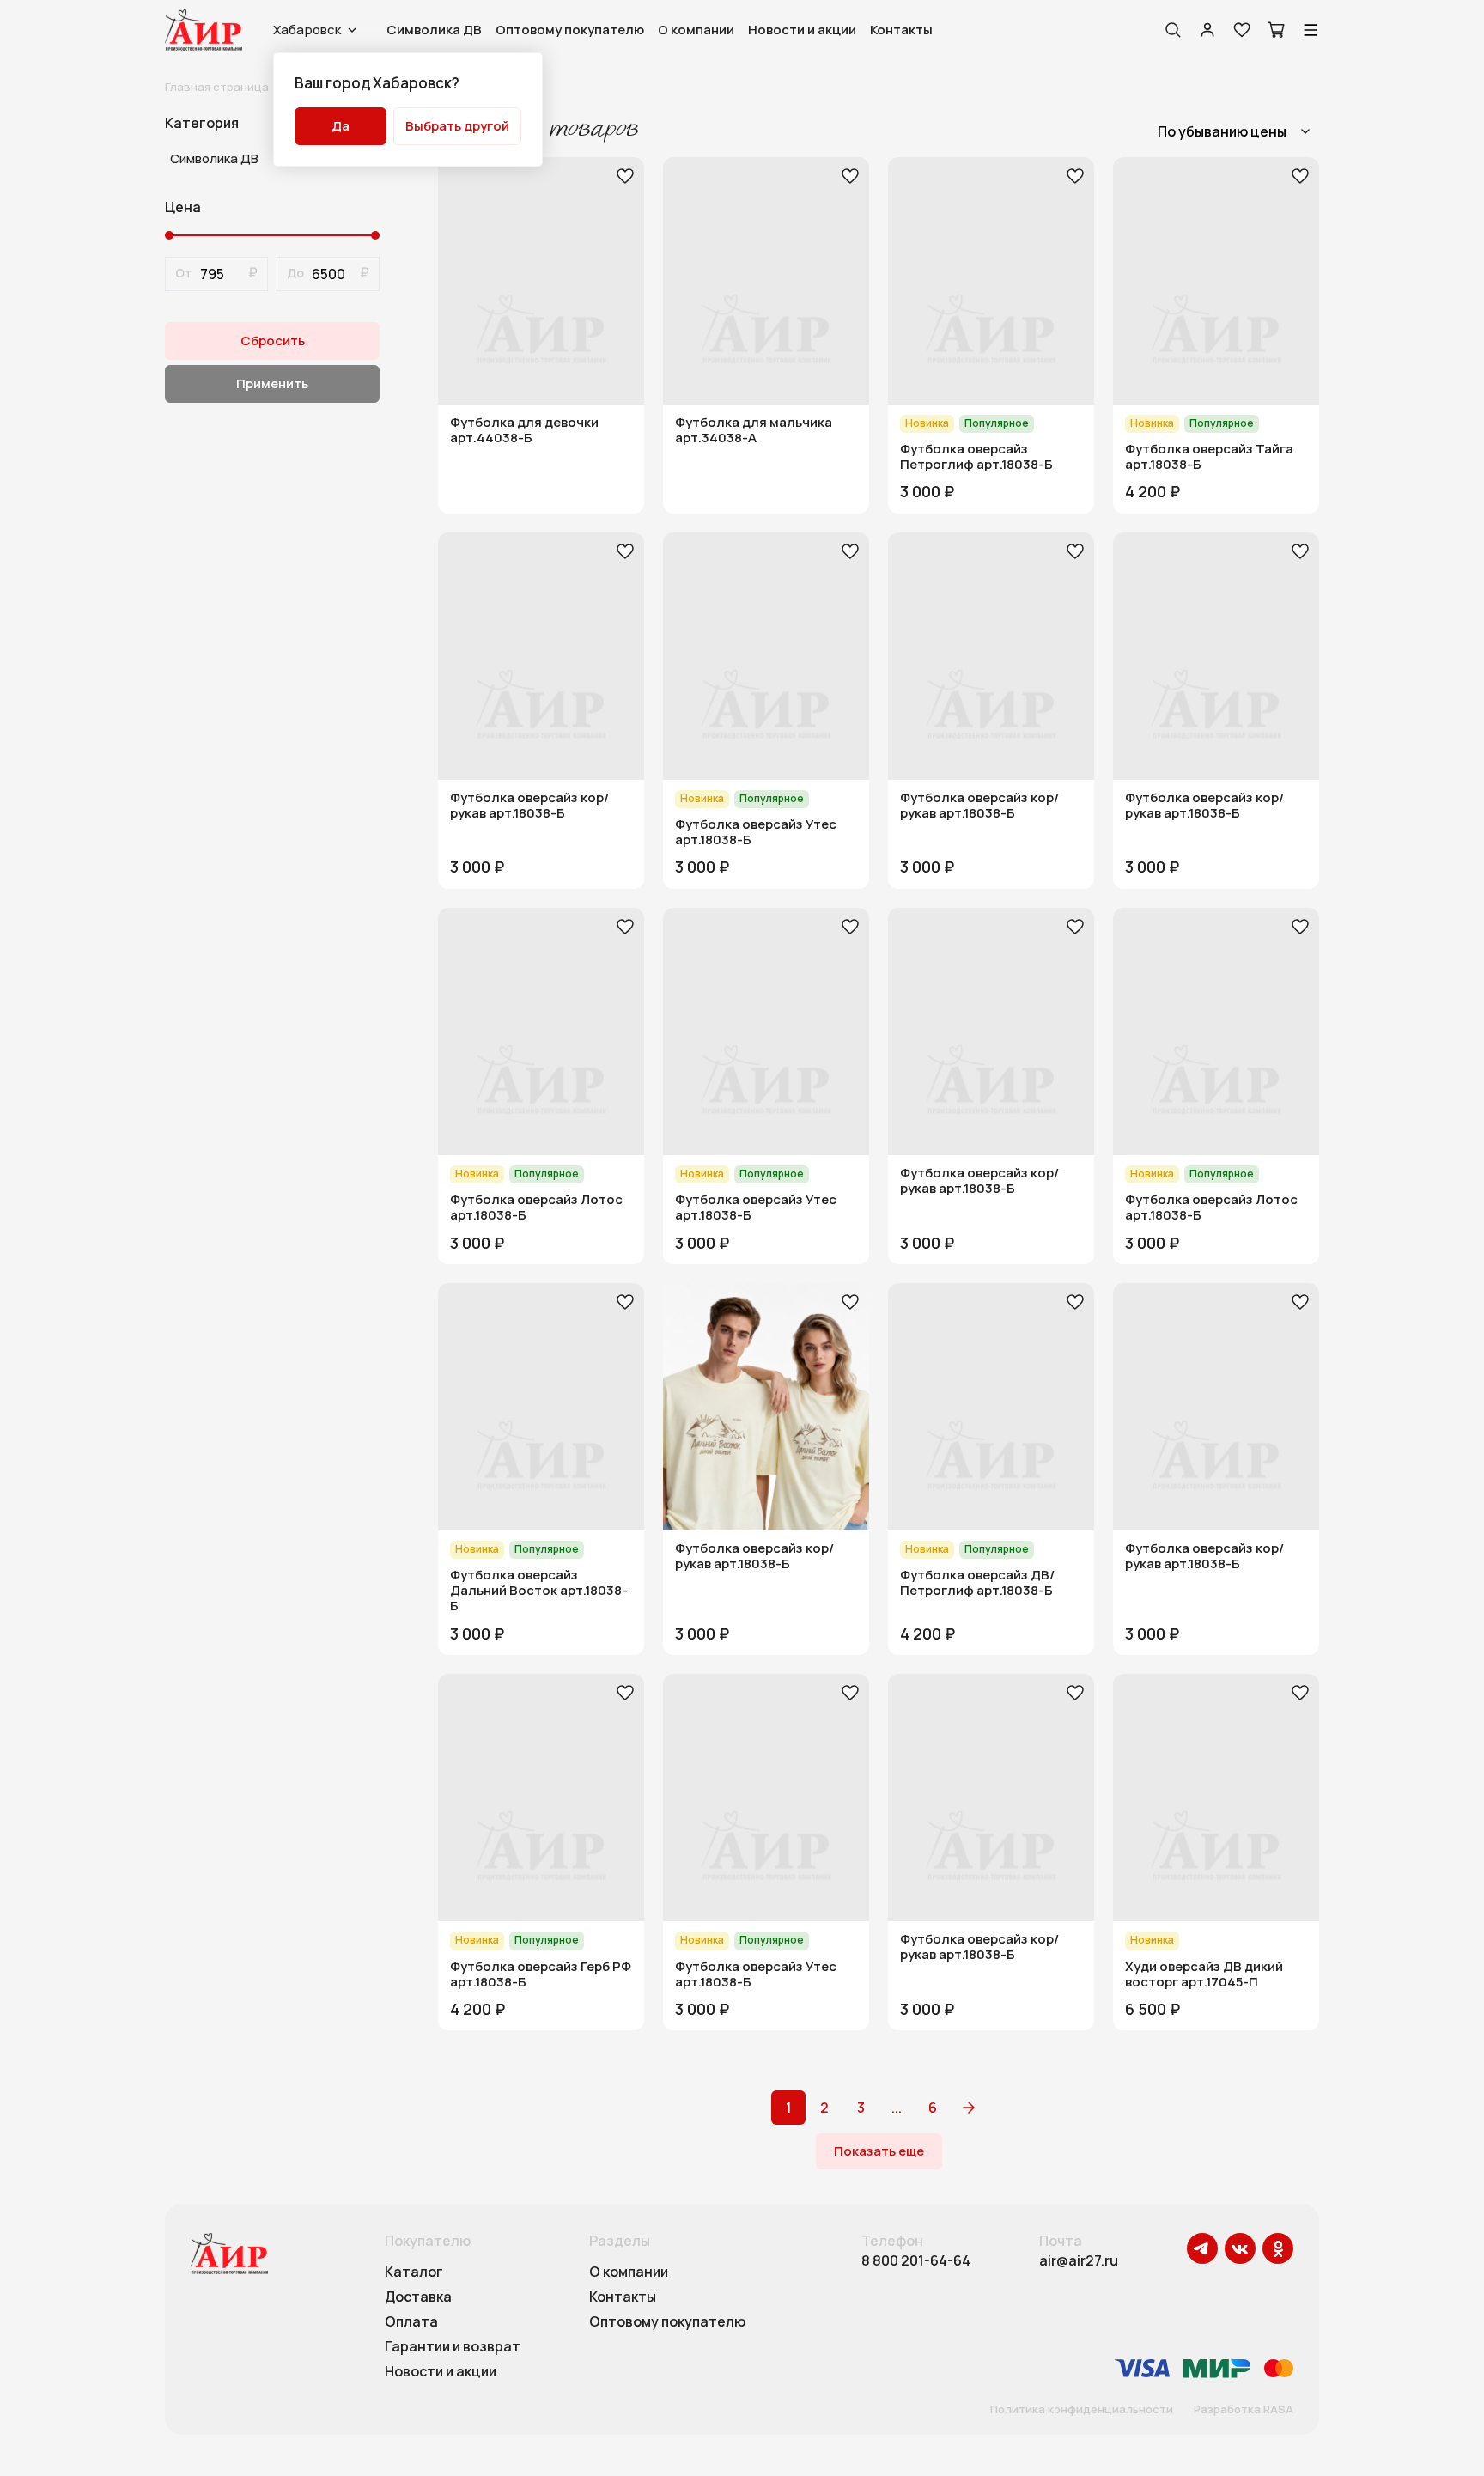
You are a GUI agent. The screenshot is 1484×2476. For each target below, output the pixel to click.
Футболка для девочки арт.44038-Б (524, 430)
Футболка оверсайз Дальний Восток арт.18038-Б (539, 1591)
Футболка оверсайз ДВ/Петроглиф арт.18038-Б (977, 1583)
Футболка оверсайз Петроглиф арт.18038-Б (976, 457)
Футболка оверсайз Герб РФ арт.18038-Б (541, 1974)
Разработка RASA (1244, 2410)
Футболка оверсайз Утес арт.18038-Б (756, 832)
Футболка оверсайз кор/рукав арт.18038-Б (529, 806)
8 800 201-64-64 (916, 2261)
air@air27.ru (1079, 2261)
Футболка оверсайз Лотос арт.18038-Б (536, 1208)
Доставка (418, 2297)
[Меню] (1311, 30)
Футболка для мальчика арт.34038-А (754, 430)
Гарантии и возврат (453, 2347)
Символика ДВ (434, 30)
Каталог (414, 2272)
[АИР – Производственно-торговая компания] (204, 30)
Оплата (411, 2322)
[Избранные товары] (1242, 30)
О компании (696, 30)
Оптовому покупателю (570, 30)
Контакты (901, 30)
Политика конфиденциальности (1082, 2410)
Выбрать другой (457, 126)
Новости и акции (802, 30)
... (897, 2108)
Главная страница (217, 87)
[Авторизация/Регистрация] (1207, 30)
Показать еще (879, 2151)
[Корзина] (1276, 30)
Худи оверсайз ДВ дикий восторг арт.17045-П (1204, 1974)
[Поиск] (1173, 30)
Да (341, 126)
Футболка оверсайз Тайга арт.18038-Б (1209, 457)
